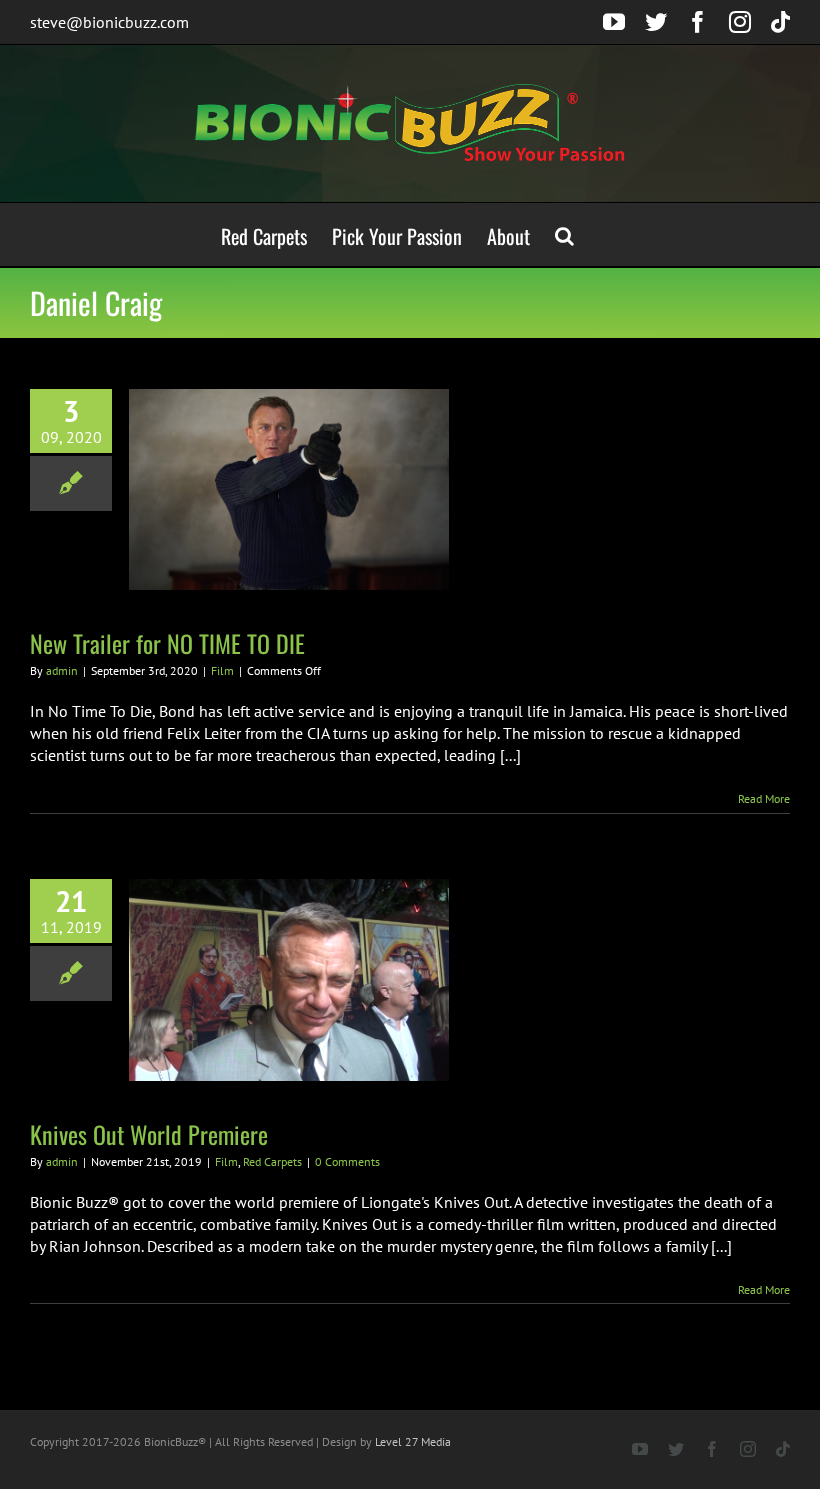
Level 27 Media (413, 1441)
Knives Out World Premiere (149, 1134)
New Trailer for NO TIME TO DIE (167, 643)
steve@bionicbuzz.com (109, 22)
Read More (764, 798)
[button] (564, 234)
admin (62, 670)
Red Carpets (272, 1161)
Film (222, 670)
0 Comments (347, 1161)
